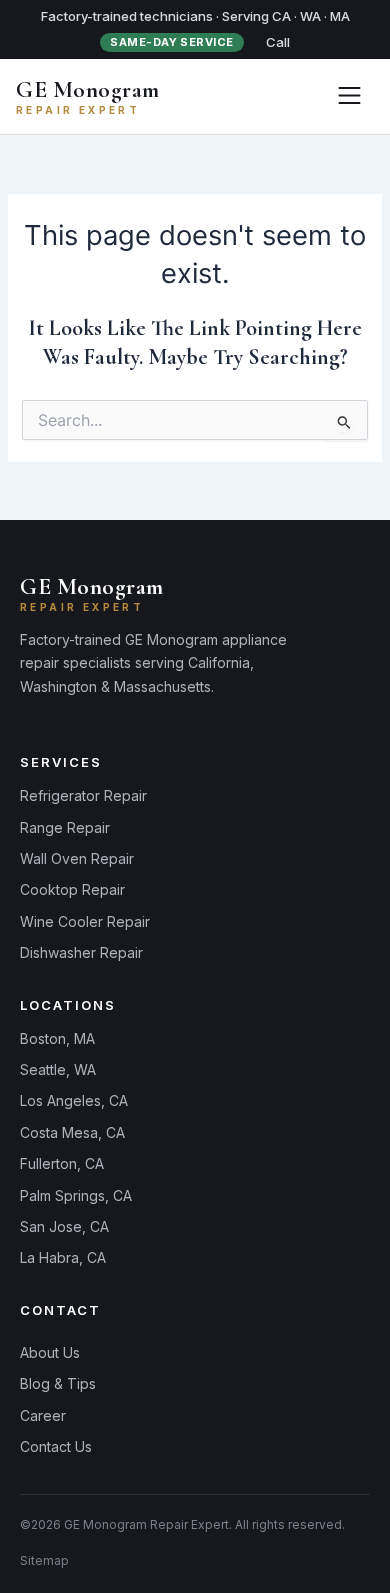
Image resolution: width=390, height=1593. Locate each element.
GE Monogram (88, 90)
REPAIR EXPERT (78, 110)
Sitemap (44, 1560)
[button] (349, 96)
